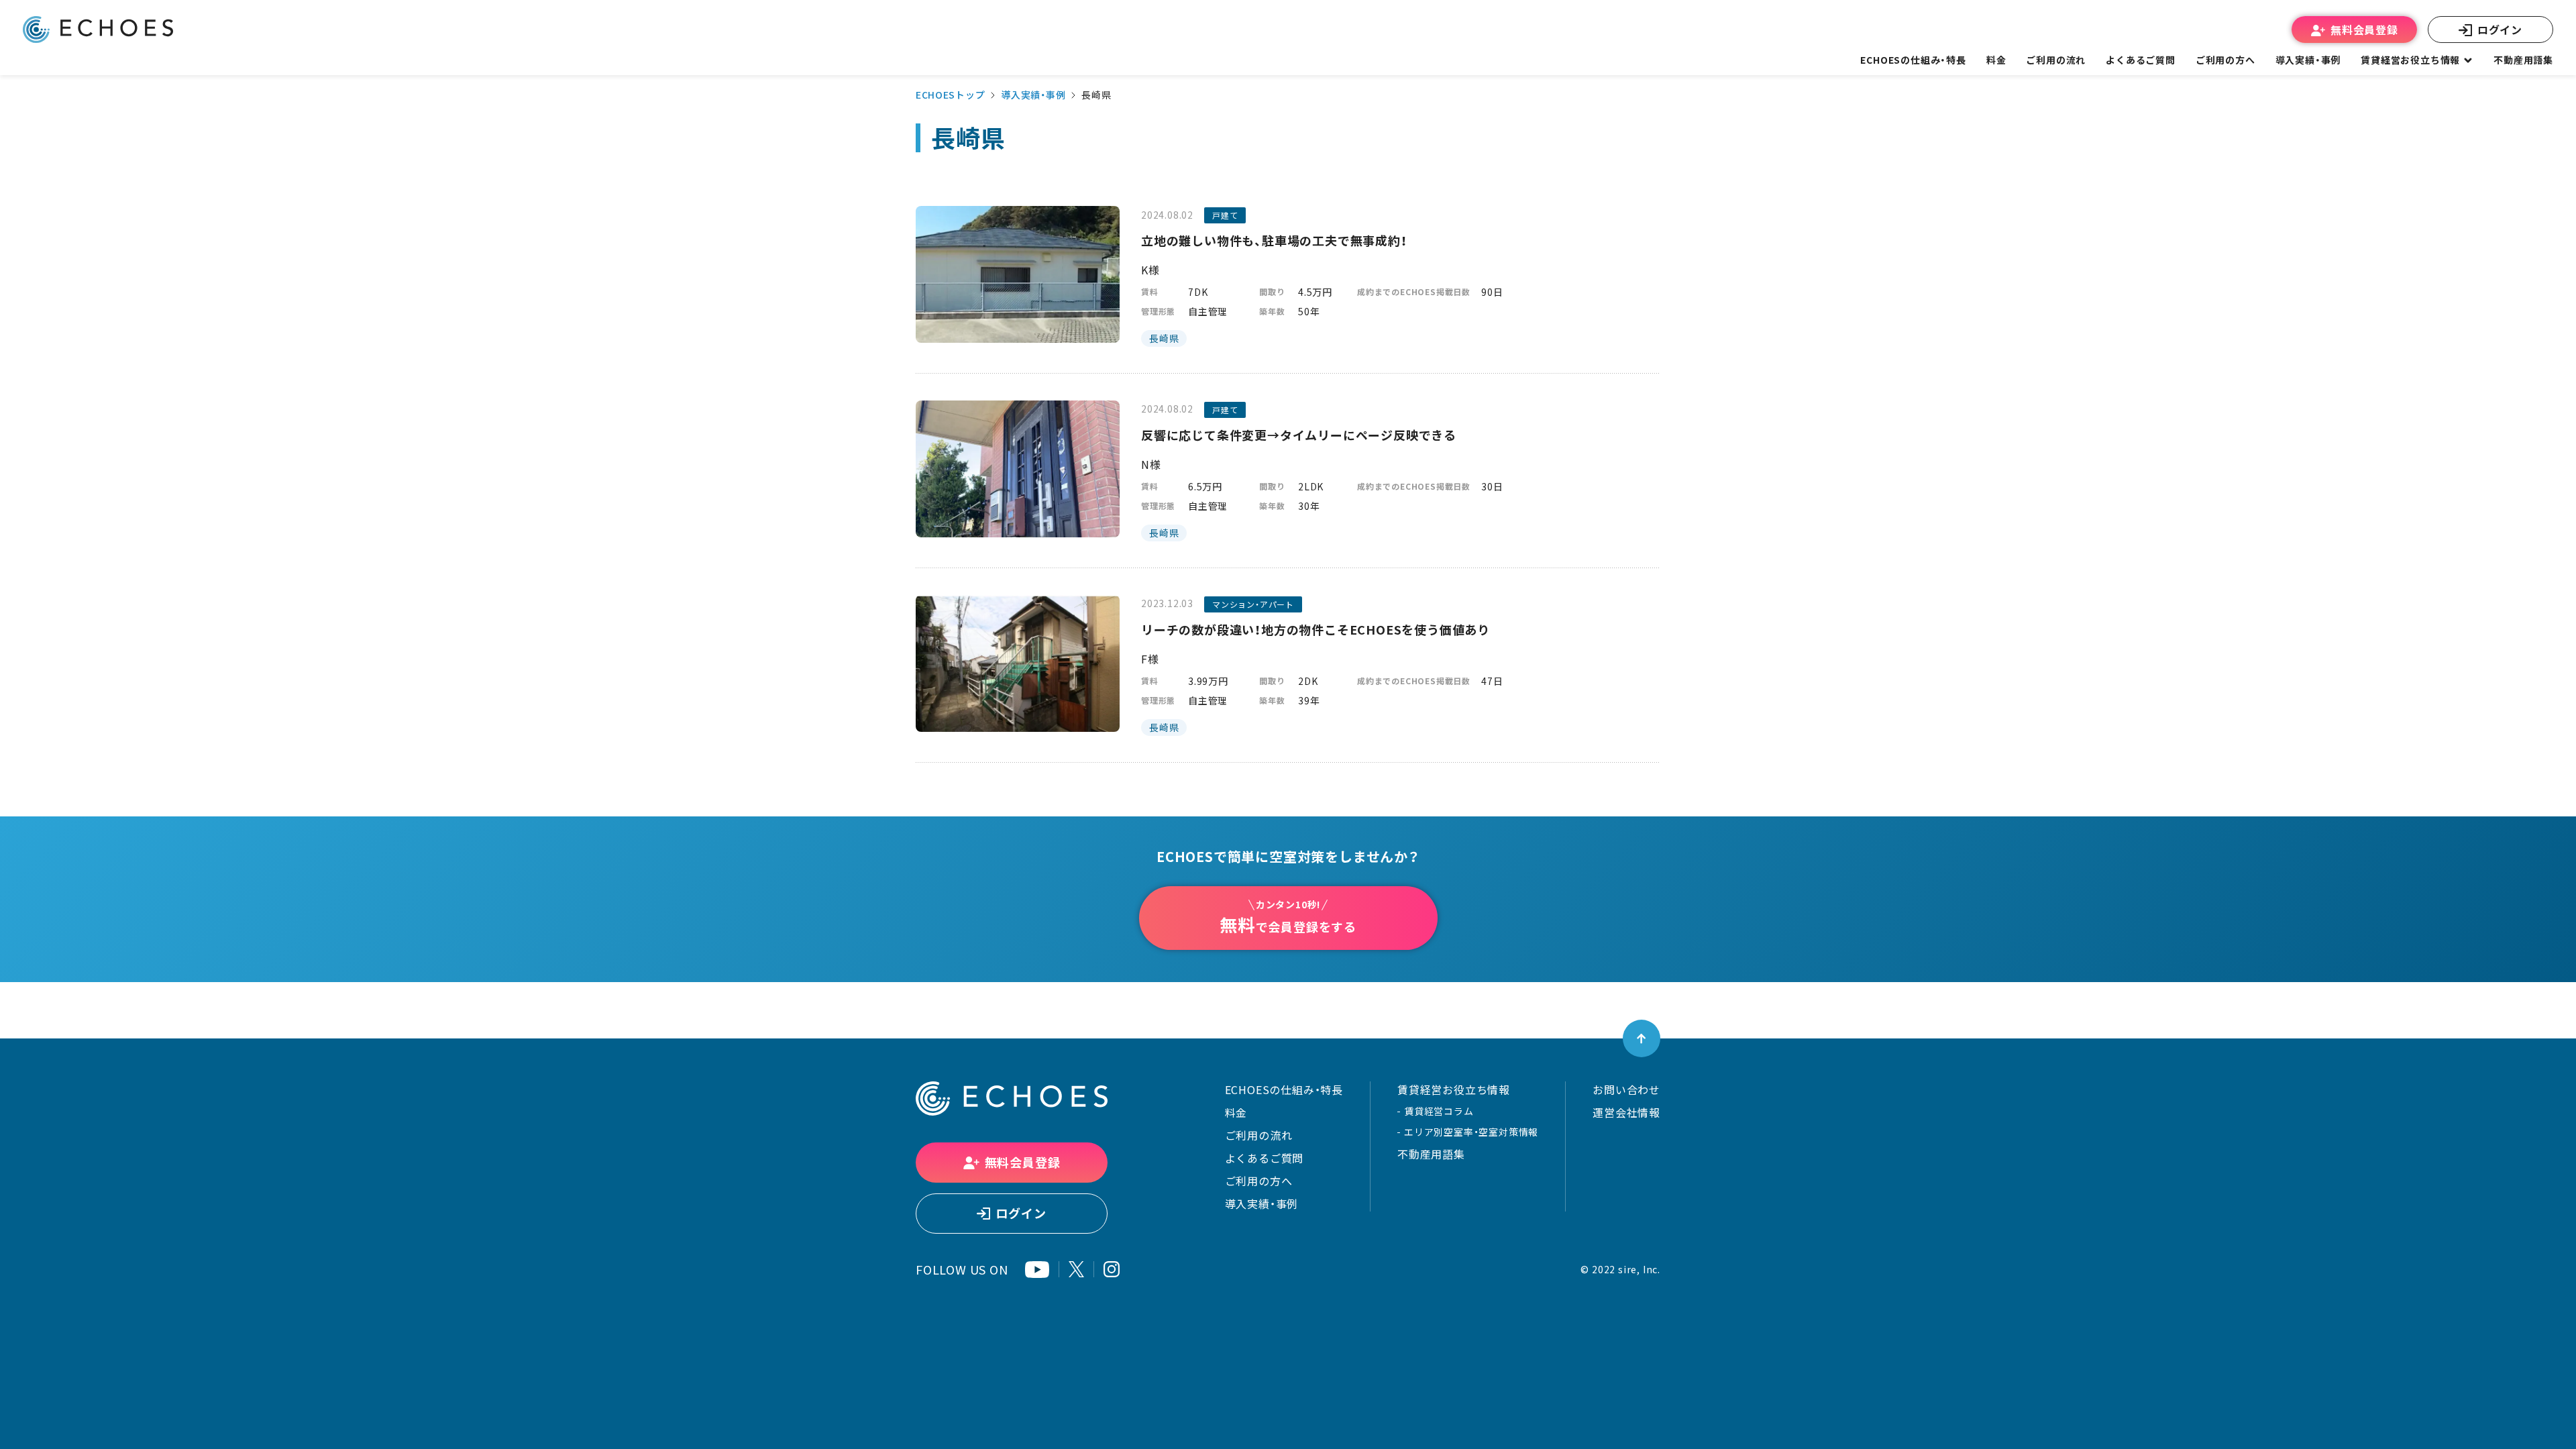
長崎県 (1164, 338)
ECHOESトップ (950, 95)
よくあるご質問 (2141, 60)
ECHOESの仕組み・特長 (1284, 1089)
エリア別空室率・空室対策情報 (1471, 1132)
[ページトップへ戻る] (1642, 1038)
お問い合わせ (1626, 1089)
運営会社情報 (1626, 1112)
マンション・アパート (1253, 604)
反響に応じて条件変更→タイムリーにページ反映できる (1299, 435)
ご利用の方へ (1259, 1181)
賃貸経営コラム (1439, 1111)
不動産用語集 (2523, 60)
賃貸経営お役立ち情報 (1454, 1089)
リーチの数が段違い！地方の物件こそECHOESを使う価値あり (1316, 630)
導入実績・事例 (1033, 95)
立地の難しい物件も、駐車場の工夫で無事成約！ (1274, 240)
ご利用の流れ (1259, 1135)
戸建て (1225, 215)
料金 (1236, 1112)
